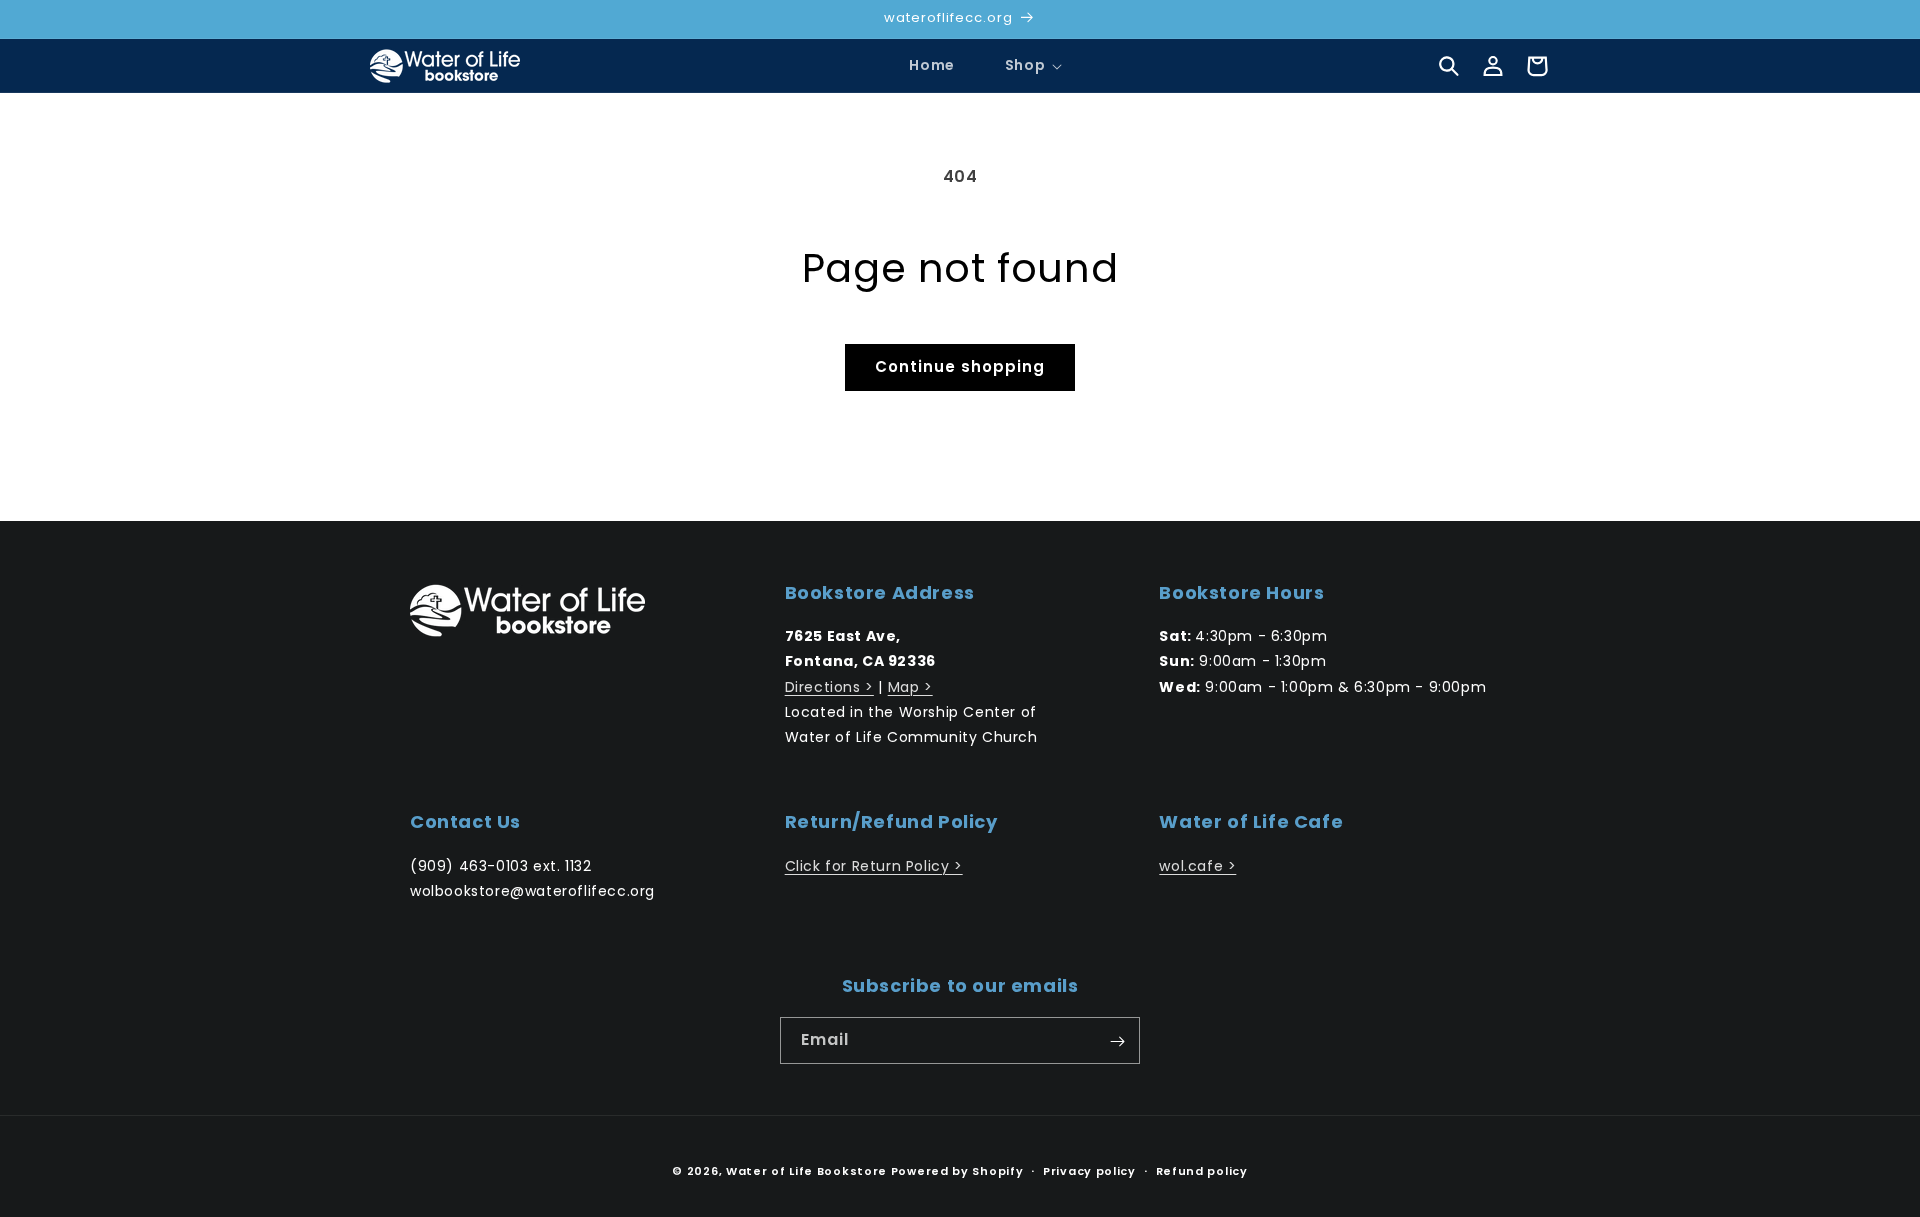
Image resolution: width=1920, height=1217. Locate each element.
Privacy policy (1089, 1170)
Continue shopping (960, 366)
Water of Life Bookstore (806, 1171)
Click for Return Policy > (874, 866)
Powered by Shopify (957, 1171)
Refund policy (1202, 1170)
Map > (910, 687)
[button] (1025, 65)
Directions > (829, 687)
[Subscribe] (1117, 1041)
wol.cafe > (1197, 866)
